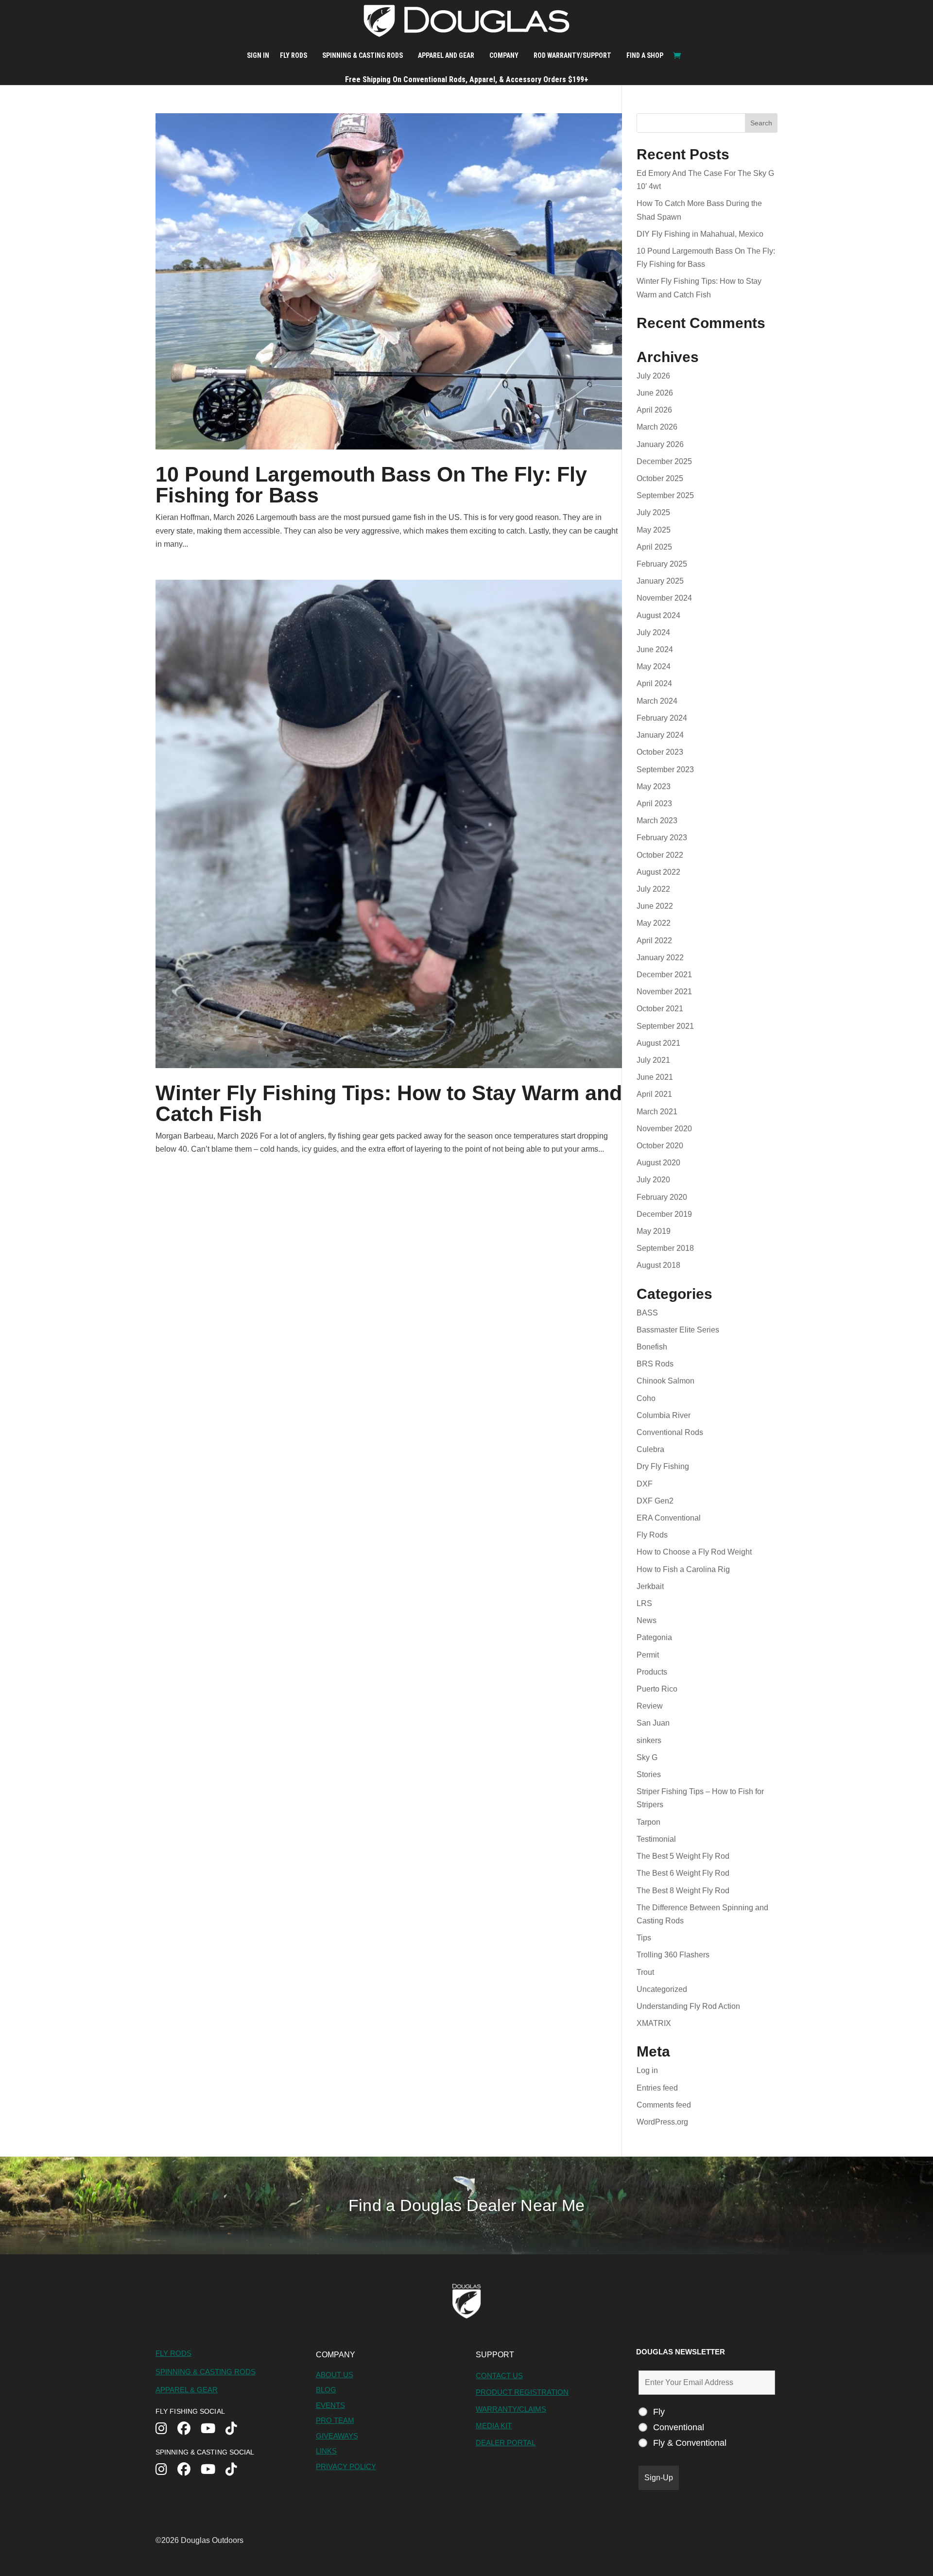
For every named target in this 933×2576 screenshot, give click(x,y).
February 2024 (662, 718)
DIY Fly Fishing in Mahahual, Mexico (700, 234)
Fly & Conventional (690, 2443)
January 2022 (660, 958)
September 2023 (665, 769)
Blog (326, 2390)
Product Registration (522, 2392)
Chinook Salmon (665, 1381)
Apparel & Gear (187, 2390)
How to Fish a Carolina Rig (683, 1569)
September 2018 (665, 1248)
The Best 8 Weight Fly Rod (683, 1891)
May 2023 (654, 787)
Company (504, 55)
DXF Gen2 (655, 1501)
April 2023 (654, 804)
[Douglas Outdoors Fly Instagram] (166, 2429)
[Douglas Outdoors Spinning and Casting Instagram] (166, 2470)
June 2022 (655, 906)
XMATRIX (654, 2023)
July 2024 (653, 632)
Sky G (647, 1757)
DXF (645, 1484)
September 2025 (665, 495)
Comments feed (664, 2105)
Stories (649, 1774)
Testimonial (656, 1839)
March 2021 (657, 1112)
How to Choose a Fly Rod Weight (694, 1552)
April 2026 (654, 410)
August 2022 (658, 872)
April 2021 (654, 1094)
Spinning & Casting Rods (363, 55)
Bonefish (652, 1347)
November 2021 (664, 992)
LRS (644, 1603)
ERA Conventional (669, 1518)
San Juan (653, 1723)
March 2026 (657, 427)
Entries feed (657, 2088)
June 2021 (655, 1077)
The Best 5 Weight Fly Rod (683, 1856)
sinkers (649, 1740)
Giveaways (337, 2436)
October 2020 (660, 1146)
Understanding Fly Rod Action (688, 2006)
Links (326, 2451)
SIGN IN (258, 55)
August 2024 (658, 615)
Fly (659, 2412)
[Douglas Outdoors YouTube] (213, 2429)
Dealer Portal (506, 2443)
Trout (645, 1972)
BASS (647, 1313)
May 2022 (654, 923)
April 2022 (654, 941)
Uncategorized (662, 1989)
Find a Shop (645, 55)
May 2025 (654, 530)
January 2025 (660, 581)
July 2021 (653, 1060)
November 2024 (664, 598)
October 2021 (660, 1009)
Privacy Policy (346, 2466)
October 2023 (660, 752)
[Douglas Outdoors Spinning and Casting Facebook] (189, 2470)
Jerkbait (650, 1586)
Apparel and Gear (446, 55)
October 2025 (660, 478)
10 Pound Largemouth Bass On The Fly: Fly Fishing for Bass (371, 485)
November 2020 (664, 1129)
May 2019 (654, 1231)
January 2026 (660, 444)
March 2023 (657, 821)
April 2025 (654, 547)
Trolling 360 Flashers (673, 1955)
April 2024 (654, 683)
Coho (646, 1398)
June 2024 (655, 649)
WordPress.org (662, 2122)
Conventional (679, 2427)
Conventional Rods (670, 1432)
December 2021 (664, 975)
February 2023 (662, 838)
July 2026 (653, 376)
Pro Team (335, 2420)
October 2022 (660, 855)
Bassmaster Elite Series (678, 1330)
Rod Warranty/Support (572, 55)
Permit (648, 1655)
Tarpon (648, 1822)
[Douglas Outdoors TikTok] (236, 2429)
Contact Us (499, 2376)
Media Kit (494, 2426)
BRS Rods (655, 1364)
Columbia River (664, 1415)
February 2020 (662, 1197)
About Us (335, 2375)
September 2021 (665, 1026)
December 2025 (664, 461)
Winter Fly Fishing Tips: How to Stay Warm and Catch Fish (389, 1103)
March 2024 (657, 701)
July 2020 (653, 1180)
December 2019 (664, 1214)
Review (650, 1706)
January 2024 (660, 735)
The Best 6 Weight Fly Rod (683, 1873)
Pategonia (654, 1637)
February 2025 (662, 564)
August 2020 (658, 1163)
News (647, 1620)
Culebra (650, 1449)
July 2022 (653, 889)
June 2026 (655, 393)
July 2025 (653, 512)
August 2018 (658, 1265)
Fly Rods (294, 55)
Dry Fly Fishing (663, 1466)
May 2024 (654, 666)
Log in (647, 2070)
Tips (644, 1938)
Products (652, 1672)
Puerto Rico (657, 1689)
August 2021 (658, 1043)
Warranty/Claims (511, 2409)
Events (330, 2405)
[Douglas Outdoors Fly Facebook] (189, 2429)
